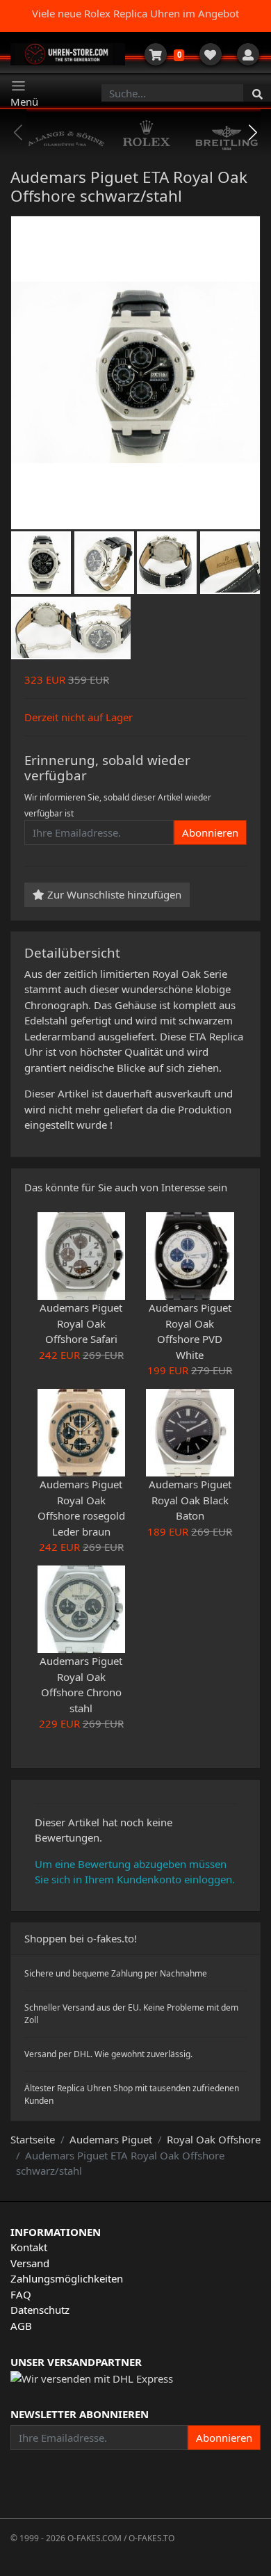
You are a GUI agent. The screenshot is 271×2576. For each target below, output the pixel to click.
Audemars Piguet (111, 2139)
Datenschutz (40, 2310)
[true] (257, 93)
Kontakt (29, 2247)
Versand (30, 2263)
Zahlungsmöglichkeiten (67, 2278)
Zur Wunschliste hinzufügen (113, 894)
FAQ (21, 2294)
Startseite (33, 2139)
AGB (21, 2326)
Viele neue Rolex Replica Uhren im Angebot (135, 13)
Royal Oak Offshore (214, 2139)
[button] (253, 133)
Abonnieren (210, 832)
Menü (24, 102)
